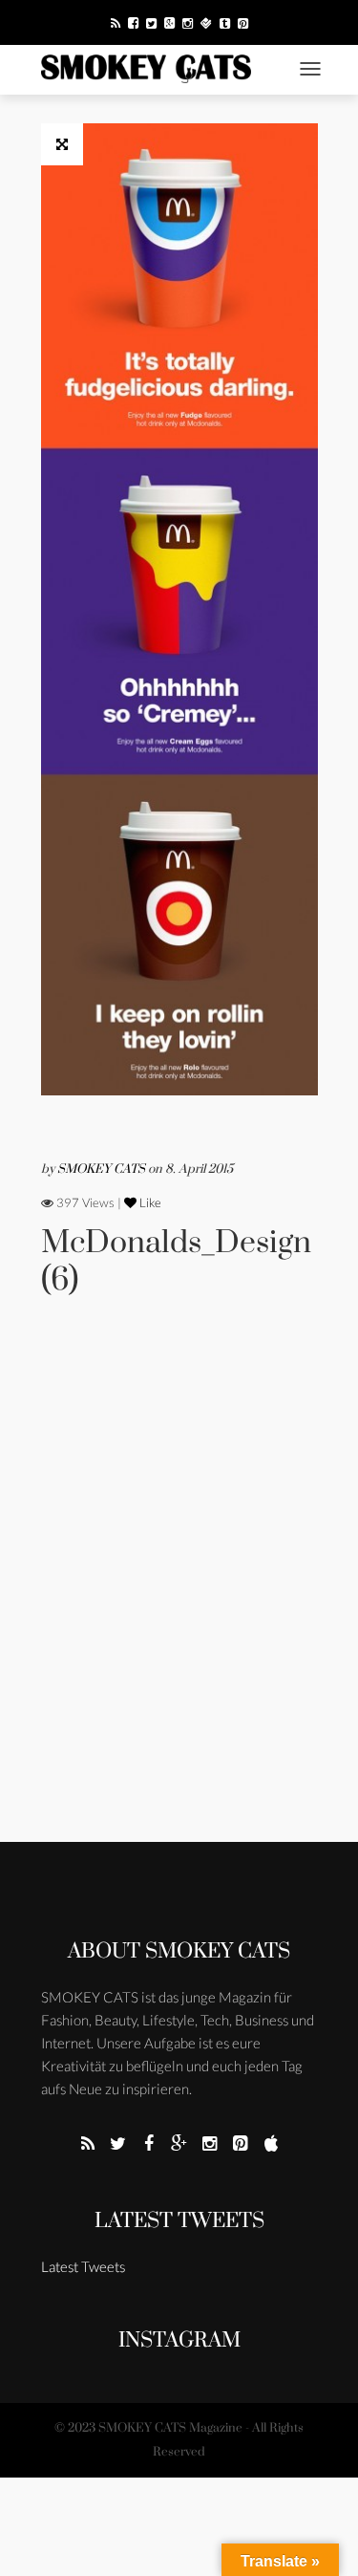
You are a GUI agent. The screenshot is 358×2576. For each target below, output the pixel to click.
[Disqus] (179, 1595)
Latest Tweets (179, 2221)
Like (149, 1202)
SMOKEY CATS (103, 1169)
